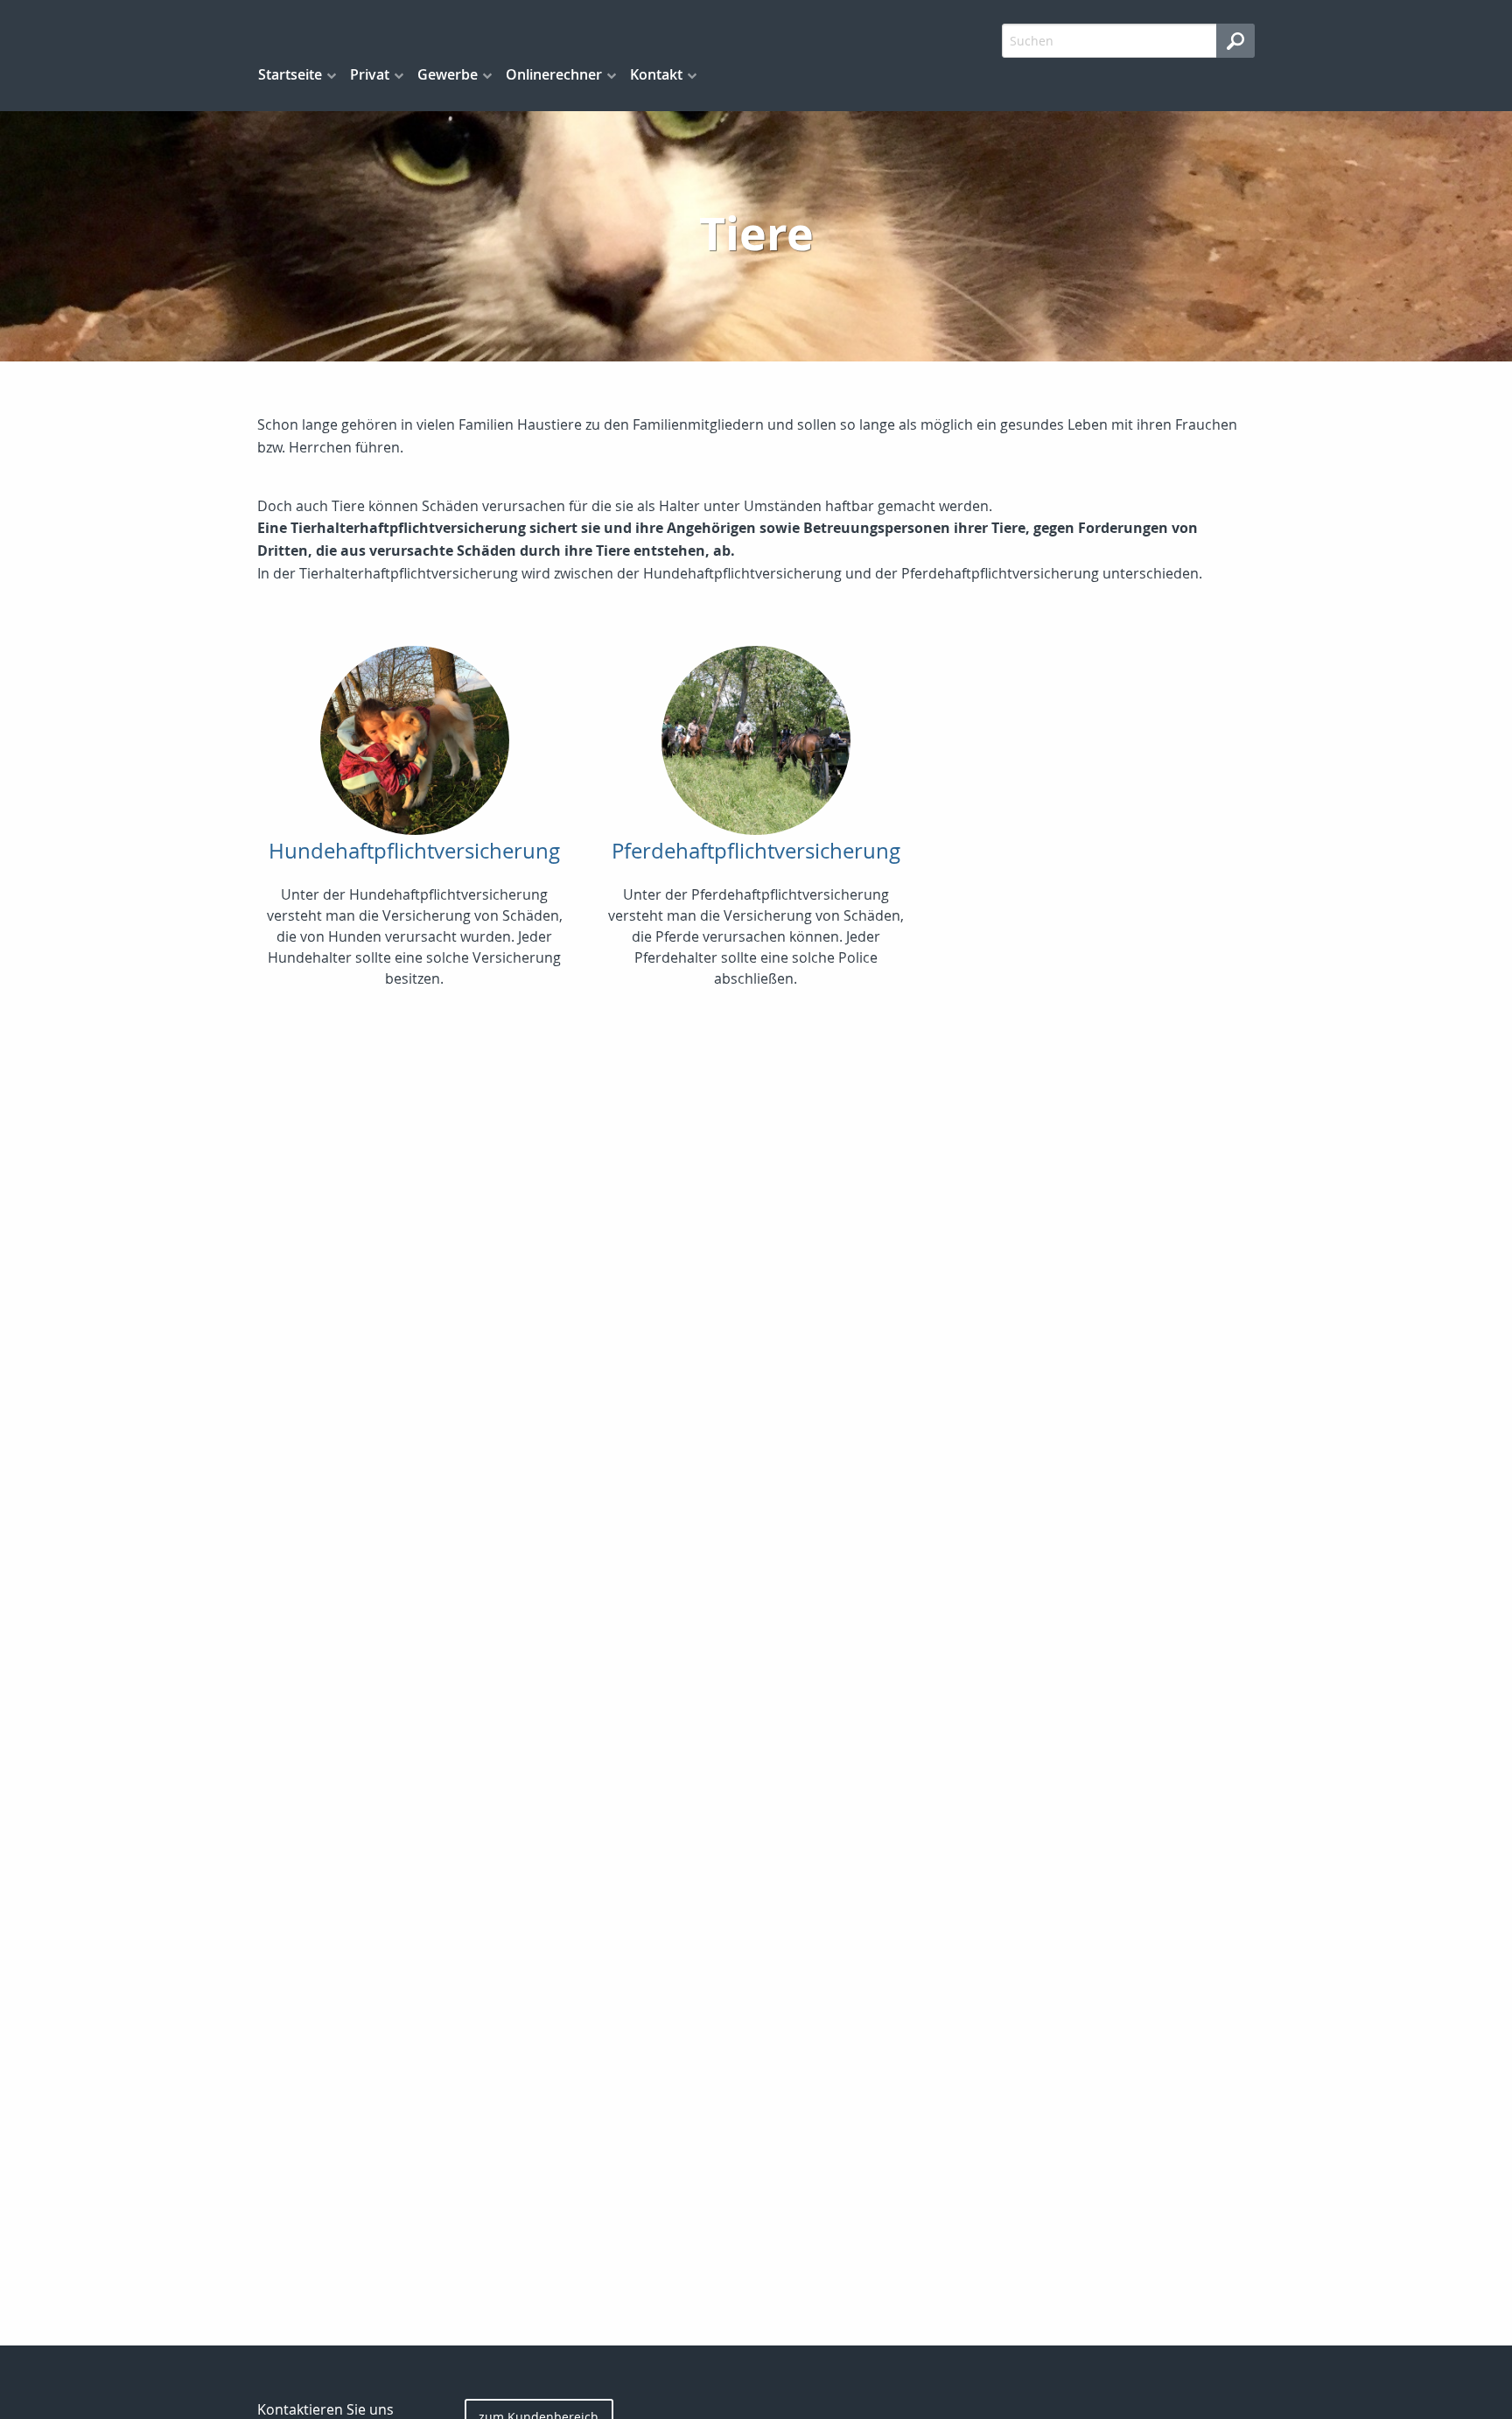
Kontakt (656, 74)
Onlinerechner (554, 74)
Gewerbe (448, 74)
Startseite (290, 74)
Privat (370, 74)
